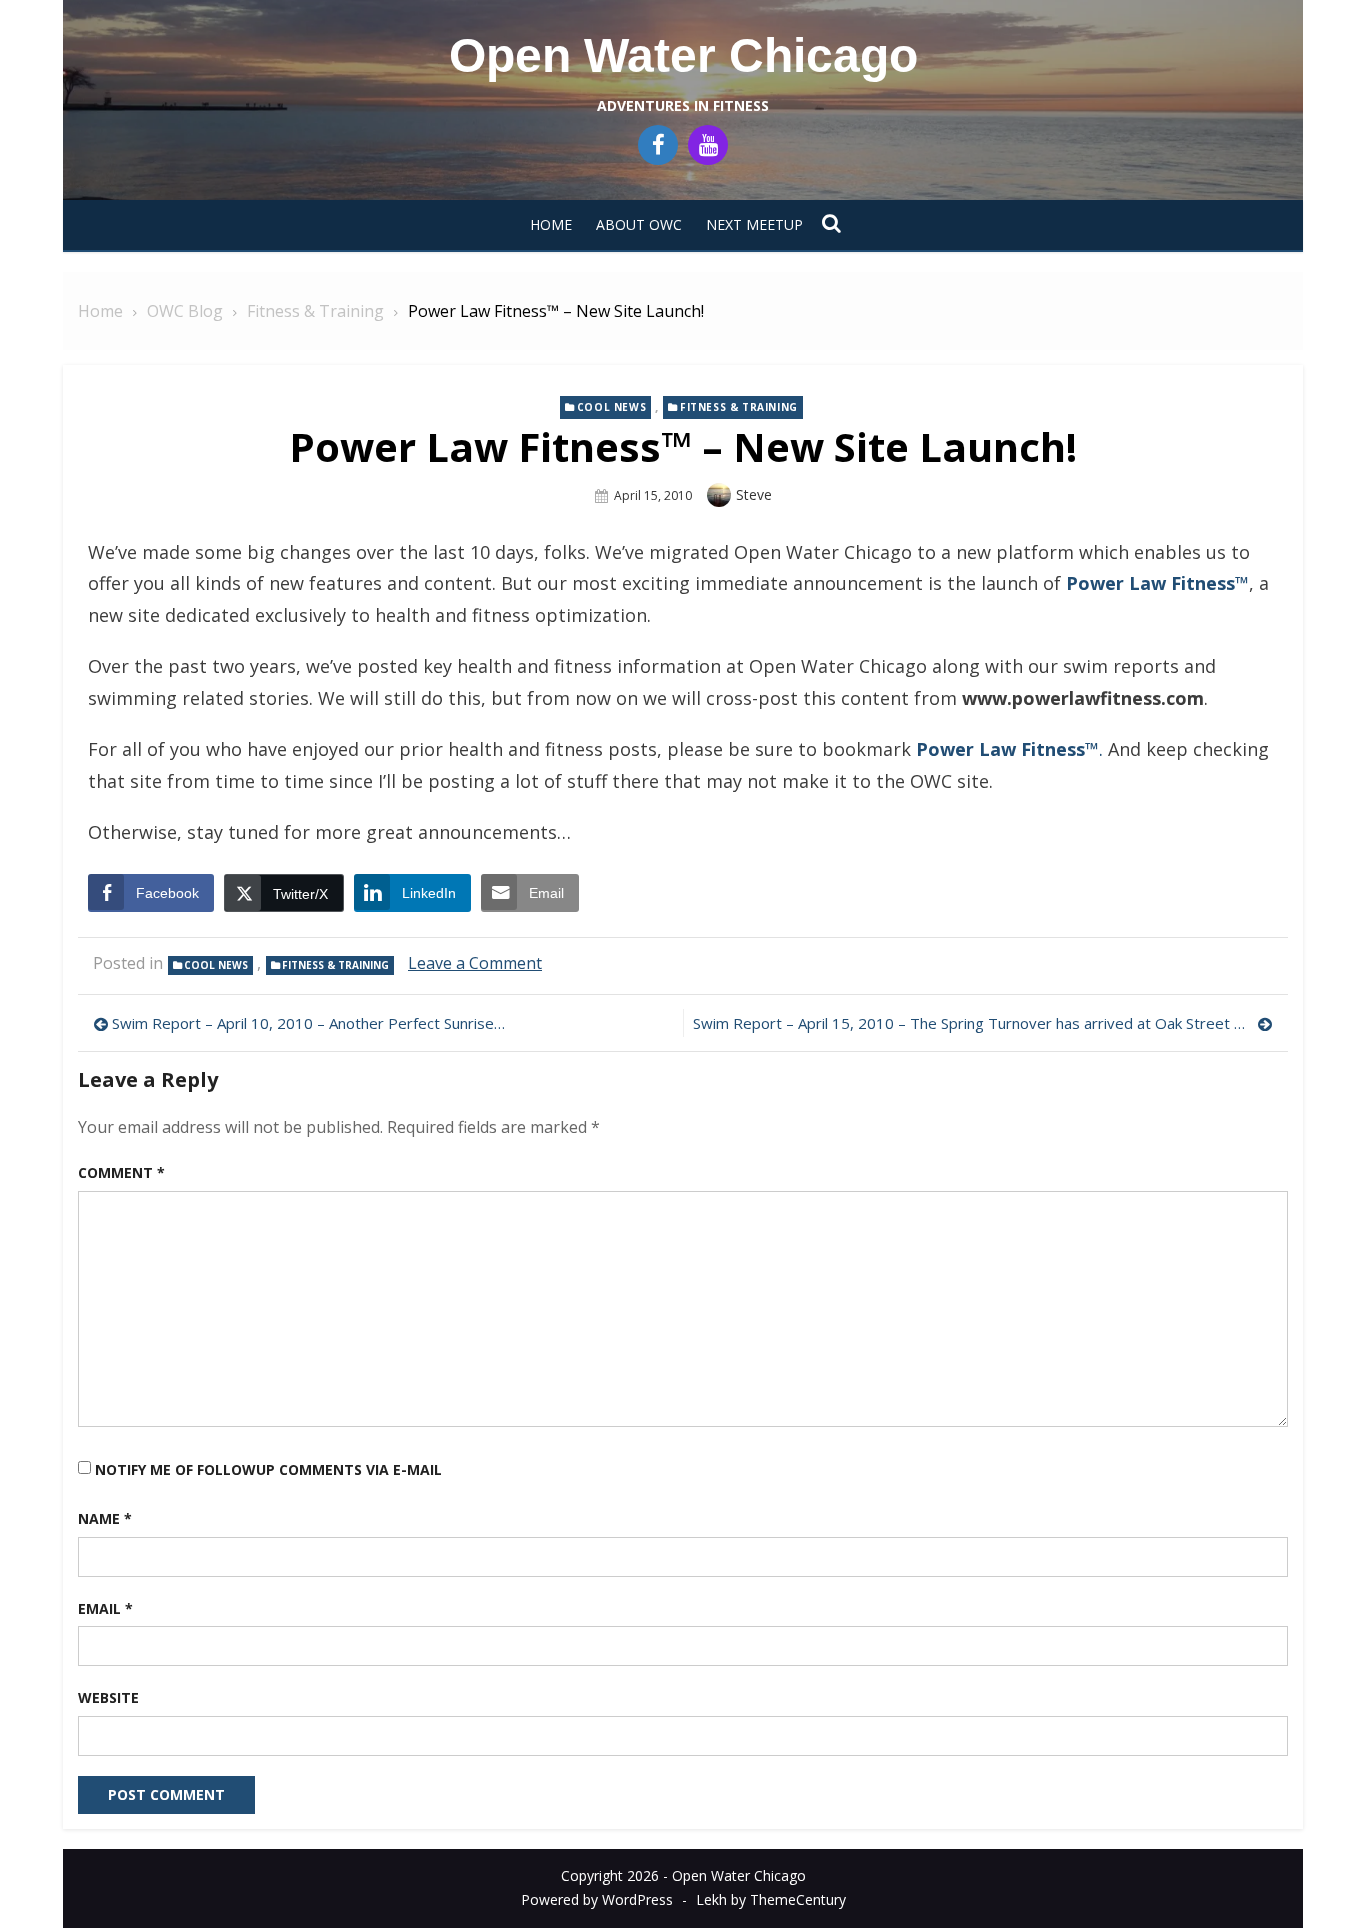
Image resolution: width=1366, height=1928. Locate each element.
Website (108, 1697)
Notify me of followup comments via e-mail (268, 1469)
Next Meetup (754, 224)
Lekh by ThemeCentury (771, 1899)
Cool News (611, 407)
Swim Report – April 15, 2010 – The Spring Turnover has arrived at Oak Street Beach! (983, 1023)
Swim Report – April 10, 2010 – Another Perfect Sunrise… (308, 1023)
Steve (754, 494)
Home (551, 224)
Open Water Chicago (683, 55)
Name (105, 1518)
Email (105, 1608)
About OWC (639, 224)
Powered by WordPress (597, 1899)
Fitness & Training (739, 407)
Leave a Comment (475, 963)
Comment (121, 1172)
